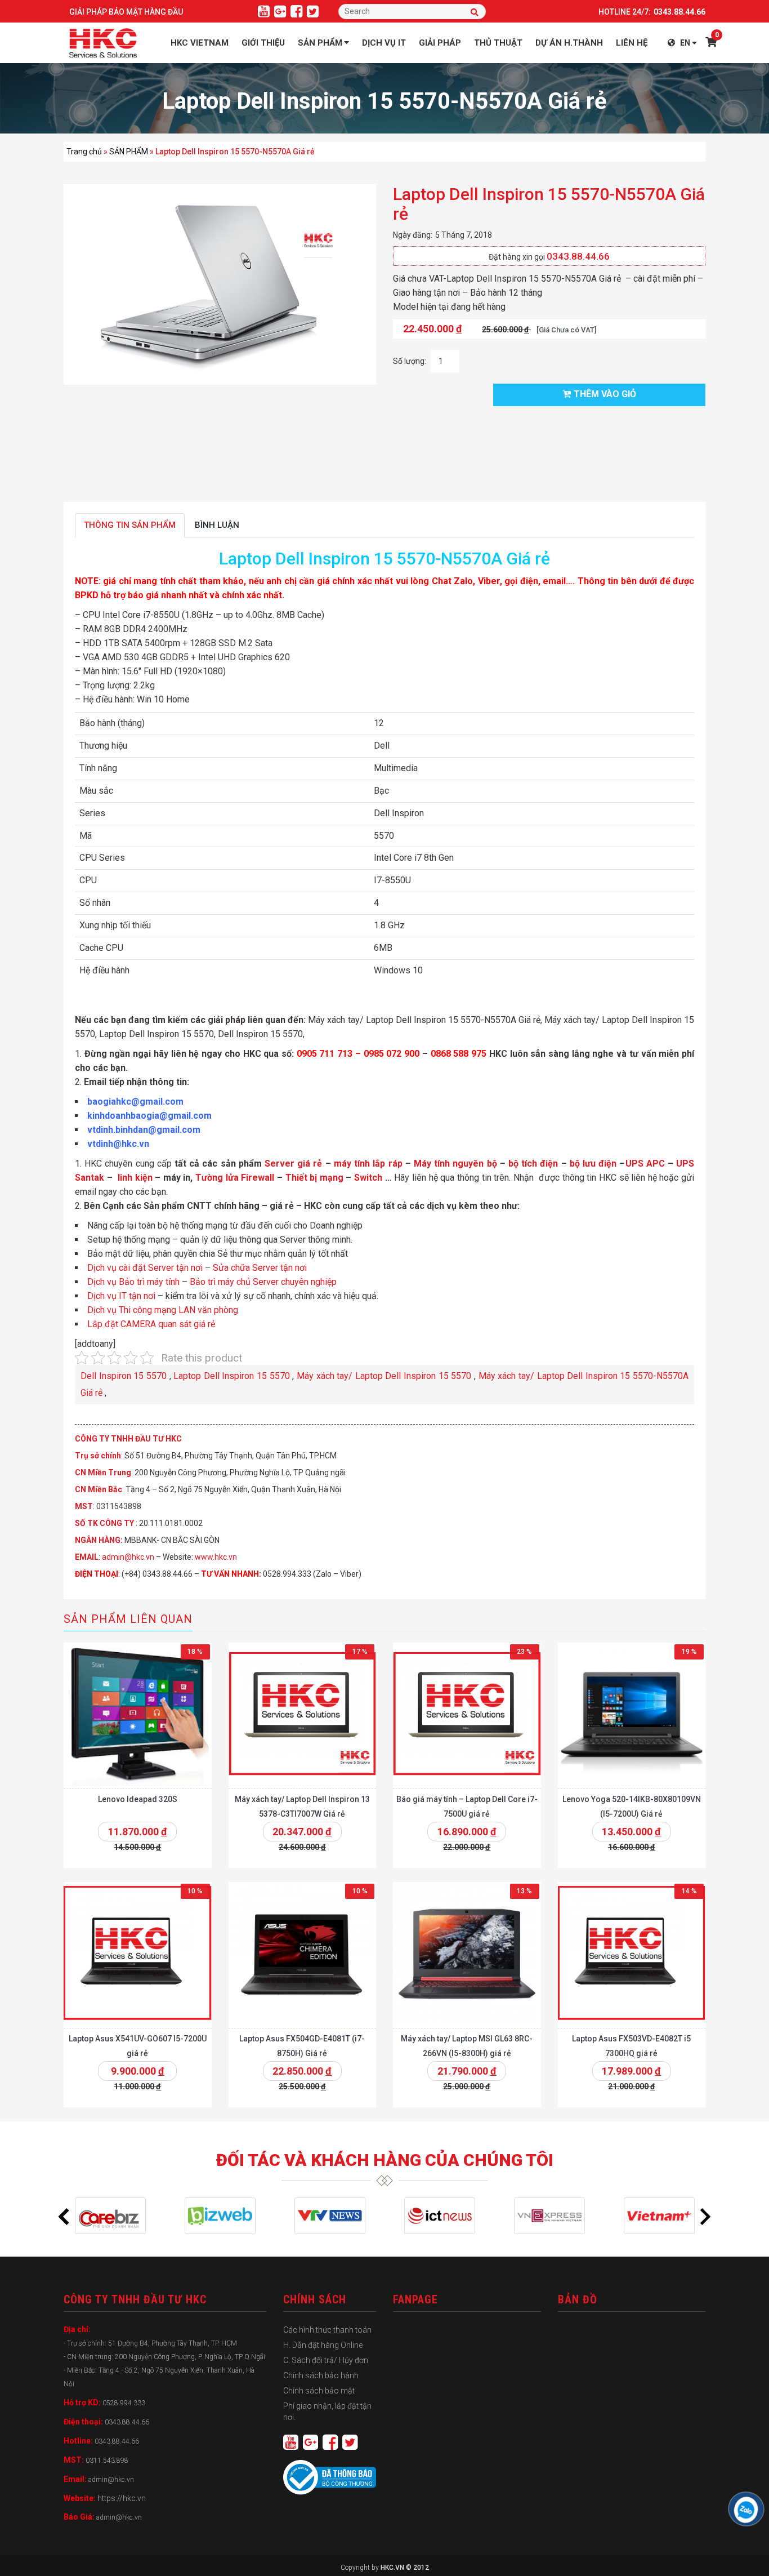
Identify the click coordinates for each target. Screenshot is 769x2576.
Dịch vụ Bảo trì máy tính (133, 1282)
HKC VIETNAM (200, 43)
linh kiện (135, 1178)
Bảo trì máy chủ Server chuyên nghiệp (263, 1282)
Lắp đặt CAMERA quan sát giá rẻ (151, 1324)
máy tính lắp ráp (368, 1164)
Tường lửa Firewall (235, 1178)
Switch (368, 1178)
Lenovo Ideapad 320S (138, 1799)
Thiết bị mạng (314, 1178)
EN (685, 43)
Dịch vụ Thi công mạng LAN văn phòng (163, 1310)
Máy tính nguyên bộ (455, 1164)
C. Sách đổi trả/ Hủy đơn (326, 2360)
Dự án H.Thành (569, 43)
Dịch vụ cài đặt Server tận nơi (145, 1268)
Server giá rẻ (293, 1164)
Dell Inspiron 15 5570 (124, 1376)
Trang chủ (84, 152)
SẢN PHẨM (129, 152)
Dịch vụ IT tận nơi (122, 1296)
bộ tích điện (533, 1164)
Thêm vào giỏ (605, 394)
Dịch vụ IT (384, 43)
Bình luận (217, 525)
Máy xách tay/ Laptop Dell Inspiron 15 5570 (384, 1376)
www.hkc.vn (216, 1557)
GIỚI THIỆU (263, 43)
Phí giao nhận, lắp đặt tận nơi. (327, 2412)
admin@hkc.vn (128, 1557)
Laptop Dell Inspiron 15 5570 (232, 1376)
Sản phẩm (320, 43)
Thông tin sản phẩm (130, 525)
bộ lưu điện (593, 1164)
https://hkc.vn (122, 2498)
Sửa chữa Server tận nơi (260, 1268)
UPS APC (645, 1164)
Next (705, 2216)
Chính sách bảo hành (321, 2375)
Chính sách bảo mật (319, 2391)
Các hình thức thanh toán (327, 2330)
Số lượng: (410, 361)
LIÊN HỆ (632, 43)
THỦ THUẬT (498, 43)
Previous (64, 2216)
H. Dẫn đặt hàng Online (323, 2345)
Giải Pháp (440, 43)
